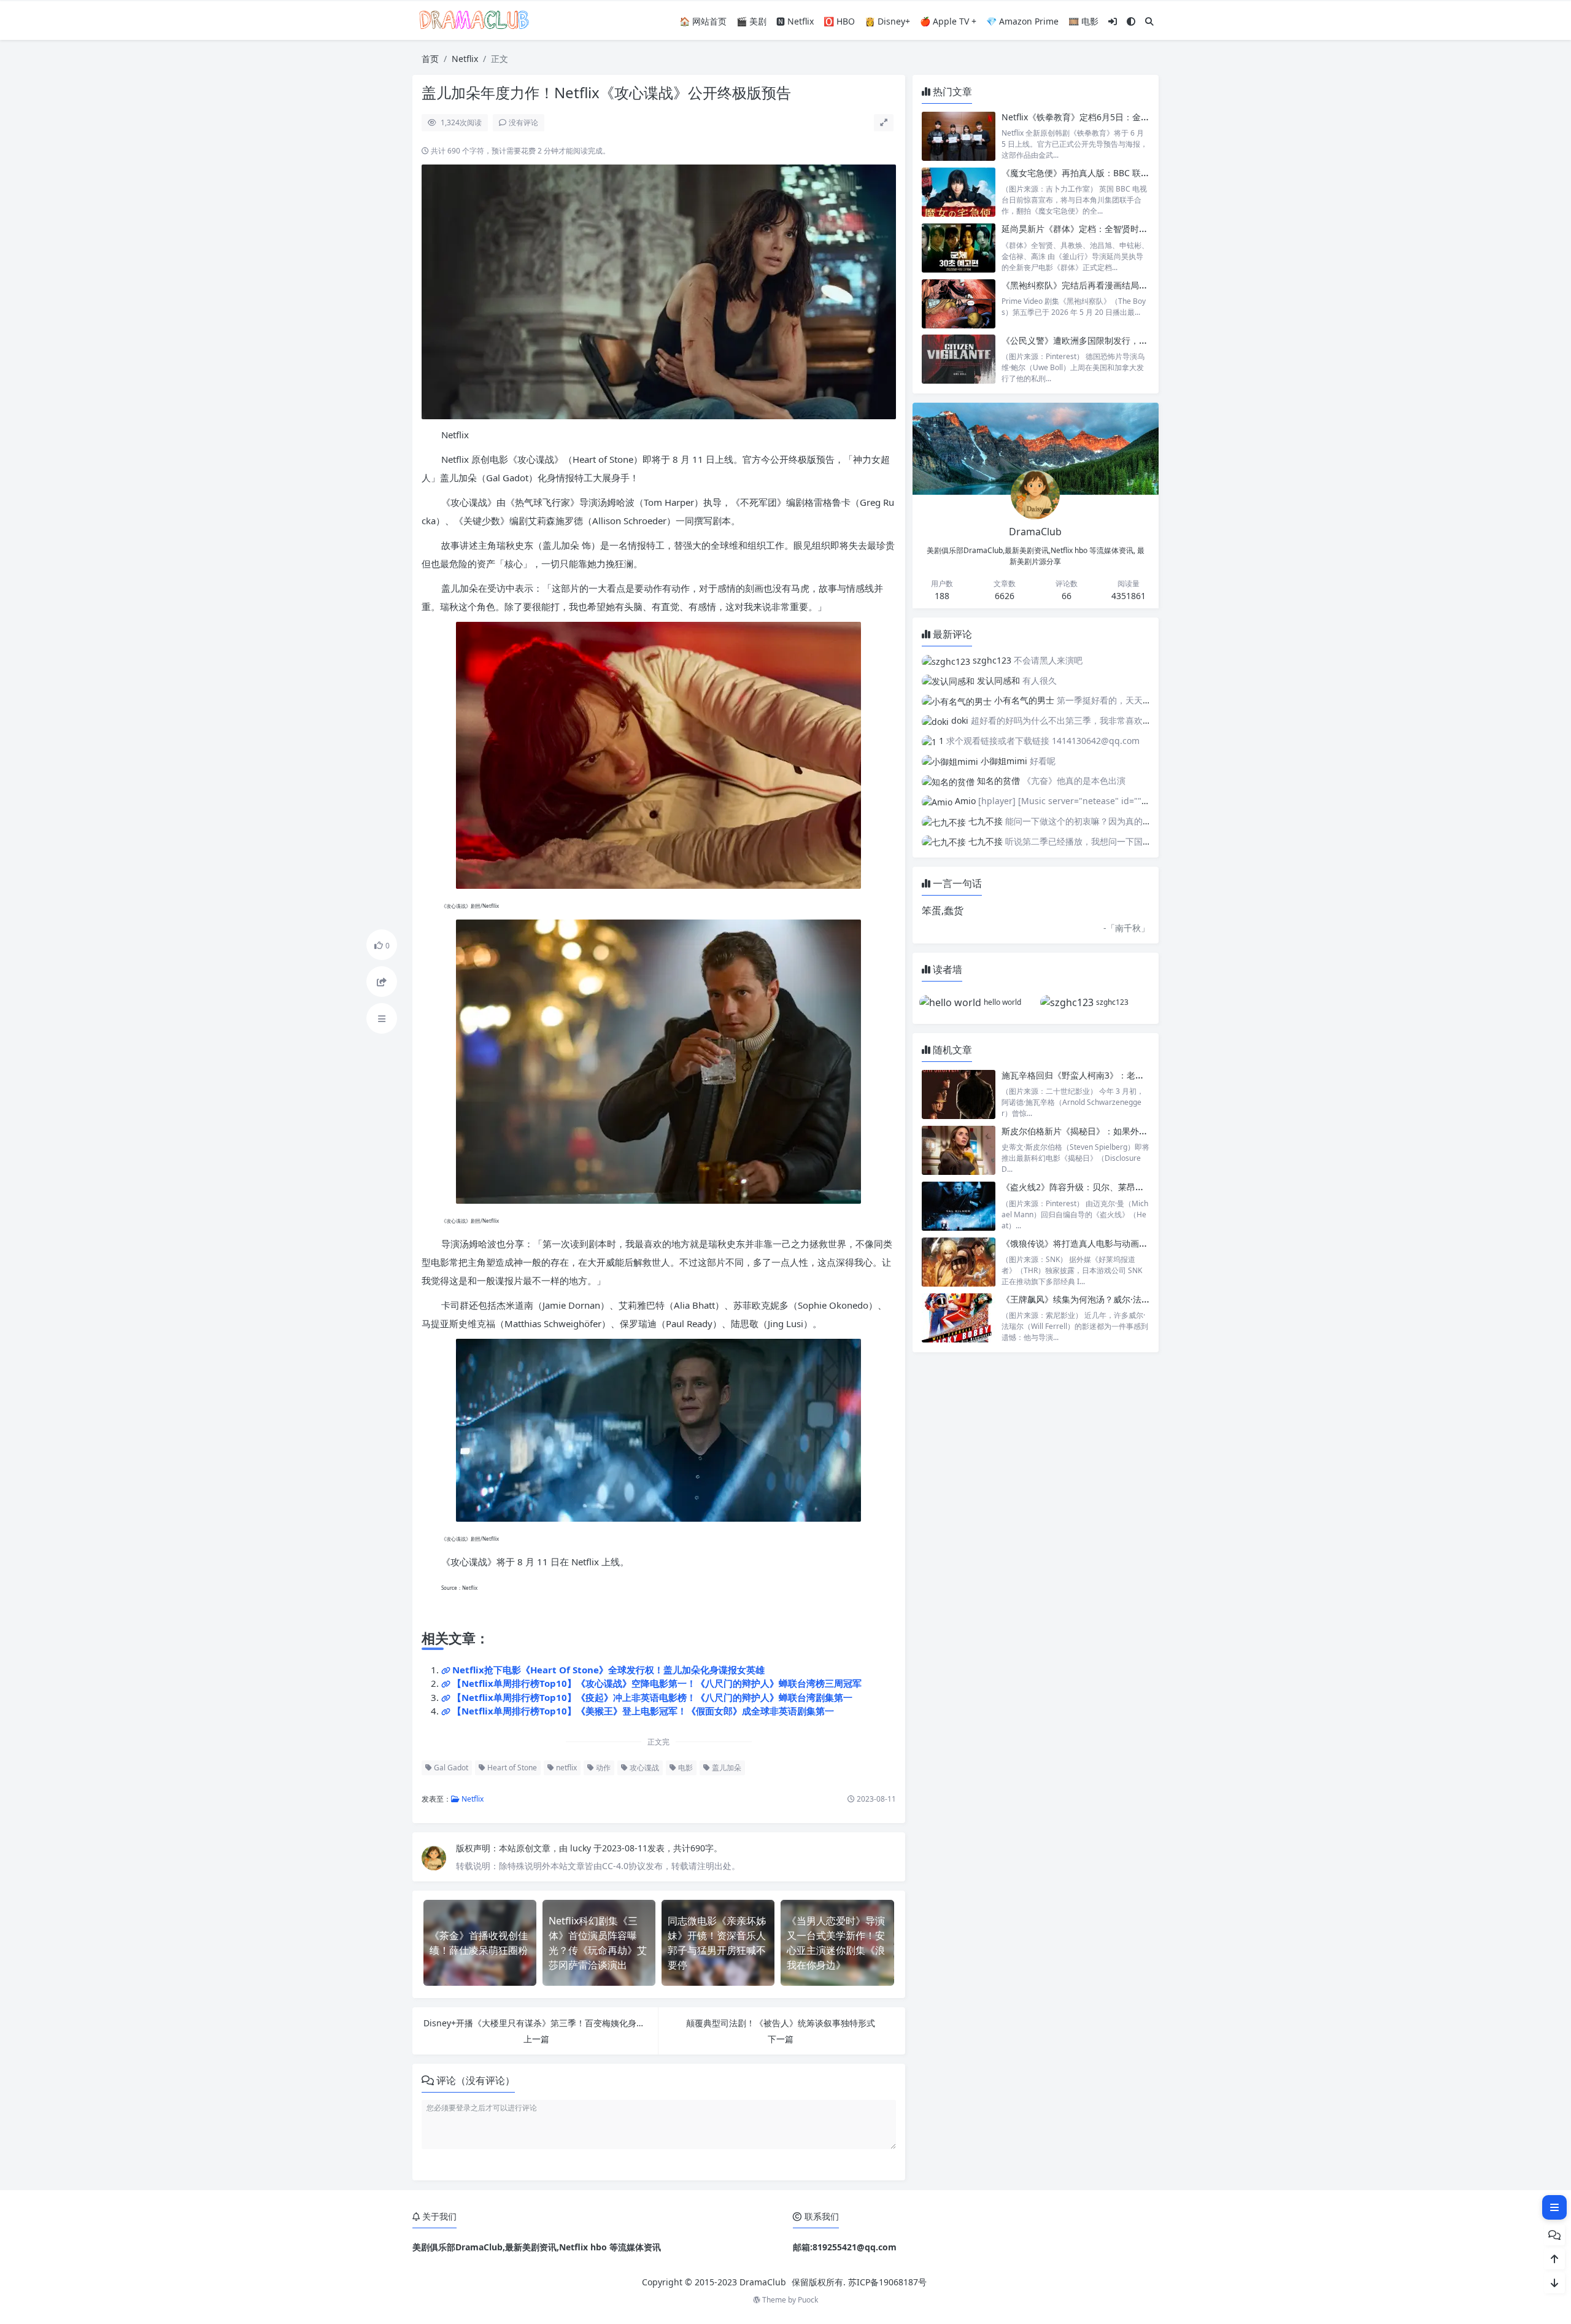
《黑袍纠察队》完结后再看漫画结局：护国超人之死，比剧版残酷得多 (1135, 285)
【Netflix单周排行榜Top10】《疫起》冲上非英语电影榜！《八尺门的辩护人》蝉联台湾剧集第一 (652, 1697)
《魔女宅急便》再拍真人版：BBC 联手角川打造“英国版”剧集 (1117, 173)
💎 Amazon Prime (1022, 21)
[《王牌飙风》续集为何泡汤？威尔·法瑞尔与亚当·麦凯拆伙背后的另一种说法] (959, 1318)
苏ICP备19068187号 (887, 2282)
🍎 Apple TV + (948, 21)
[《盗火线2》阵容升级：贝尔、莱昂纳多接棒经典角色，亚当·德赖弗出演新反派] (959, 1206)
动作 (602, 1768)
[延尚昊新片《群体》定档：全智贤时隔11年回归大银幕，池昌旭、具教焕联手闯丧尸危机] (959, 248)
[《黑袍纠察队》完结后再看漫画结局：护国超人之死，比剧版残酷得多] (959, 304)
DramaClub (763, 2282)
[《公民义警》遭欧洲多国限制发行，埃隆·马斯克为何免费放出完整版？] (959, 359)
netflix (565, 1768)
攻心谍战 (643, 1768)
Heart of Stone (511, 1768)
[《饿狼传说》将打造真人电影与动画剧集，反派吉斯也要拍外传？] (959, 1262)
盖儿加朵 (726, 1768)
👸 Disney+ (887, 21)
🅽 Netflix (795, 21)
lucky (582, 1848)
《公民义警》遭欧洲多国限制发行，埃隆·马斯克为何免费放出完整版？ (1136, 340)
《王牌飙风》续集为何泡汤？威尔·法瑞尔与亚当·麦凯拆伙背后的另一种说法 (1146, 1299)
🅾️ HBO (839, 21)
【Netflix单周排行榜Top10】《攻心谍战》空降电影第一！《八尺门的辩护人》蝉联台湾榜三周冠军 (657, 1683)
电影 (685, 1768)
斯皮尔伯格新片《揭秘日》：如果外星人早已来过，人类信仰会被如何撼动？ (1148, 1131)
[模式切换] (1131, 21)
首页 (430, 59)
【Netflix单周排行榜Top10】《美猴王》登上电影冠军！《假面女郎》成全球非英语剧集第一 (643, 1711)
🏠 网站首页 (703, 21)
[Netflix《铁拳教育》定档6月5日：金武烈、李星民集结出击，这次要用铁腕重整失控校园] (959, 136)
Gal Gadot (450, 1768)
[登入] (1113, 21)
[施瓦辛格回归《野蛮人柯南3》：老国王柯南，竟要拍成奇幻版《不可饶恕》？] (959, 1094)
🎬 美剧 (751, 21)
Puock (808, 2300)
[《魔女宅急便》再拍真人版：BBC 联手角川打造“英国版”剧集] (959, 192)
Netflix (465, 59)
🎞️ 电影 (1083, 21)
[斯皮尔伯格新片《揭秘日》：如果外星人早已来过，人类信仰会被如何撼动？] (959, 1150)
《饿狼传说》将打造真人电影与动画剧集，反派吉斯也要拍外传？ (1126, 1243)
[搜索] (1149, 21)
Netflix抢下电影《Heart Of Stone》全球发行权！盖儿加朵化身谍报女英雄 (608, 1670)
